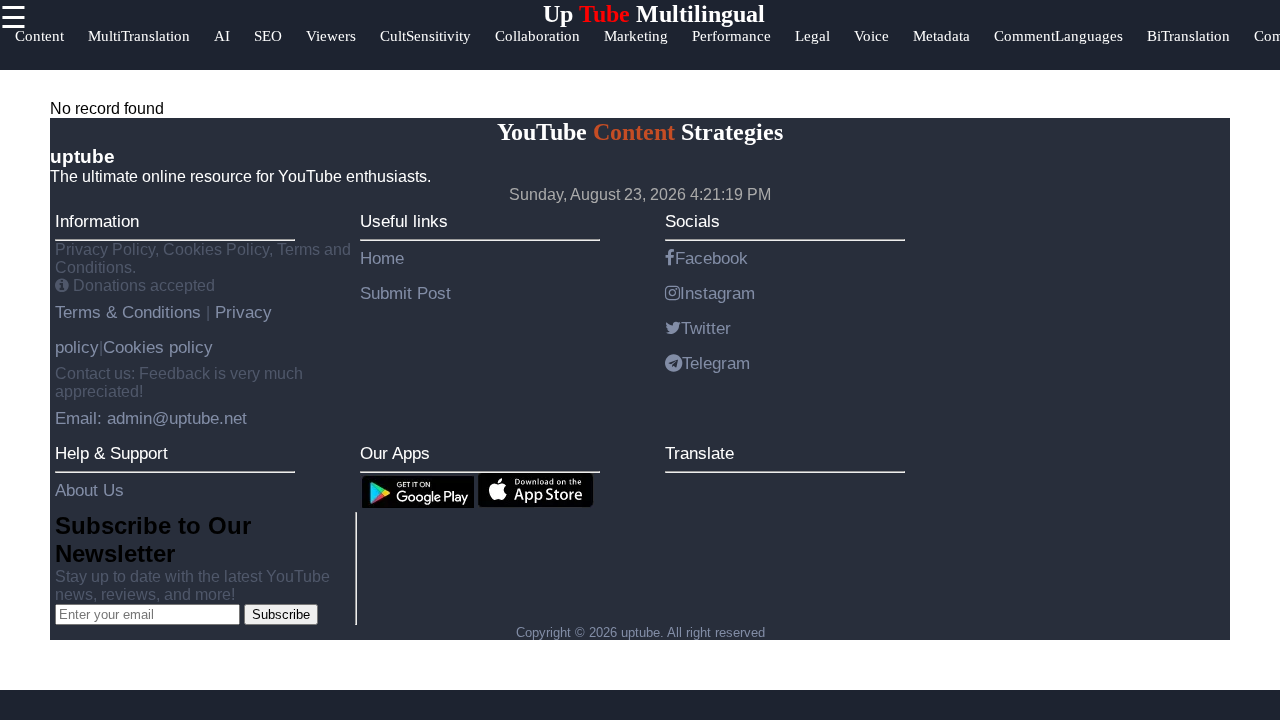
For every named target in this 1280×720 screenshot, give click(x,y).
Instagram (717, 293)
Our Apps (395, 453)
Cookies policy (158, 347)
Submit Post (405, 293)
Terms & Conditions (130, 312)
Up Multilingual (654, 14)
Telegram (716, 363)
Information (97, 221)
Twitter (706, 328)
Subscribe (281, 614)
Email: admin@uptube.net (151, 418)
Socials (692, 221)
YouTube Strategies (640, 132)
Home (382, 258)
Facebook (711, 258)
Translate (699, 453)
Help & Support (111, 453)
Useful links (404, 221)
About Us (89, 490)
